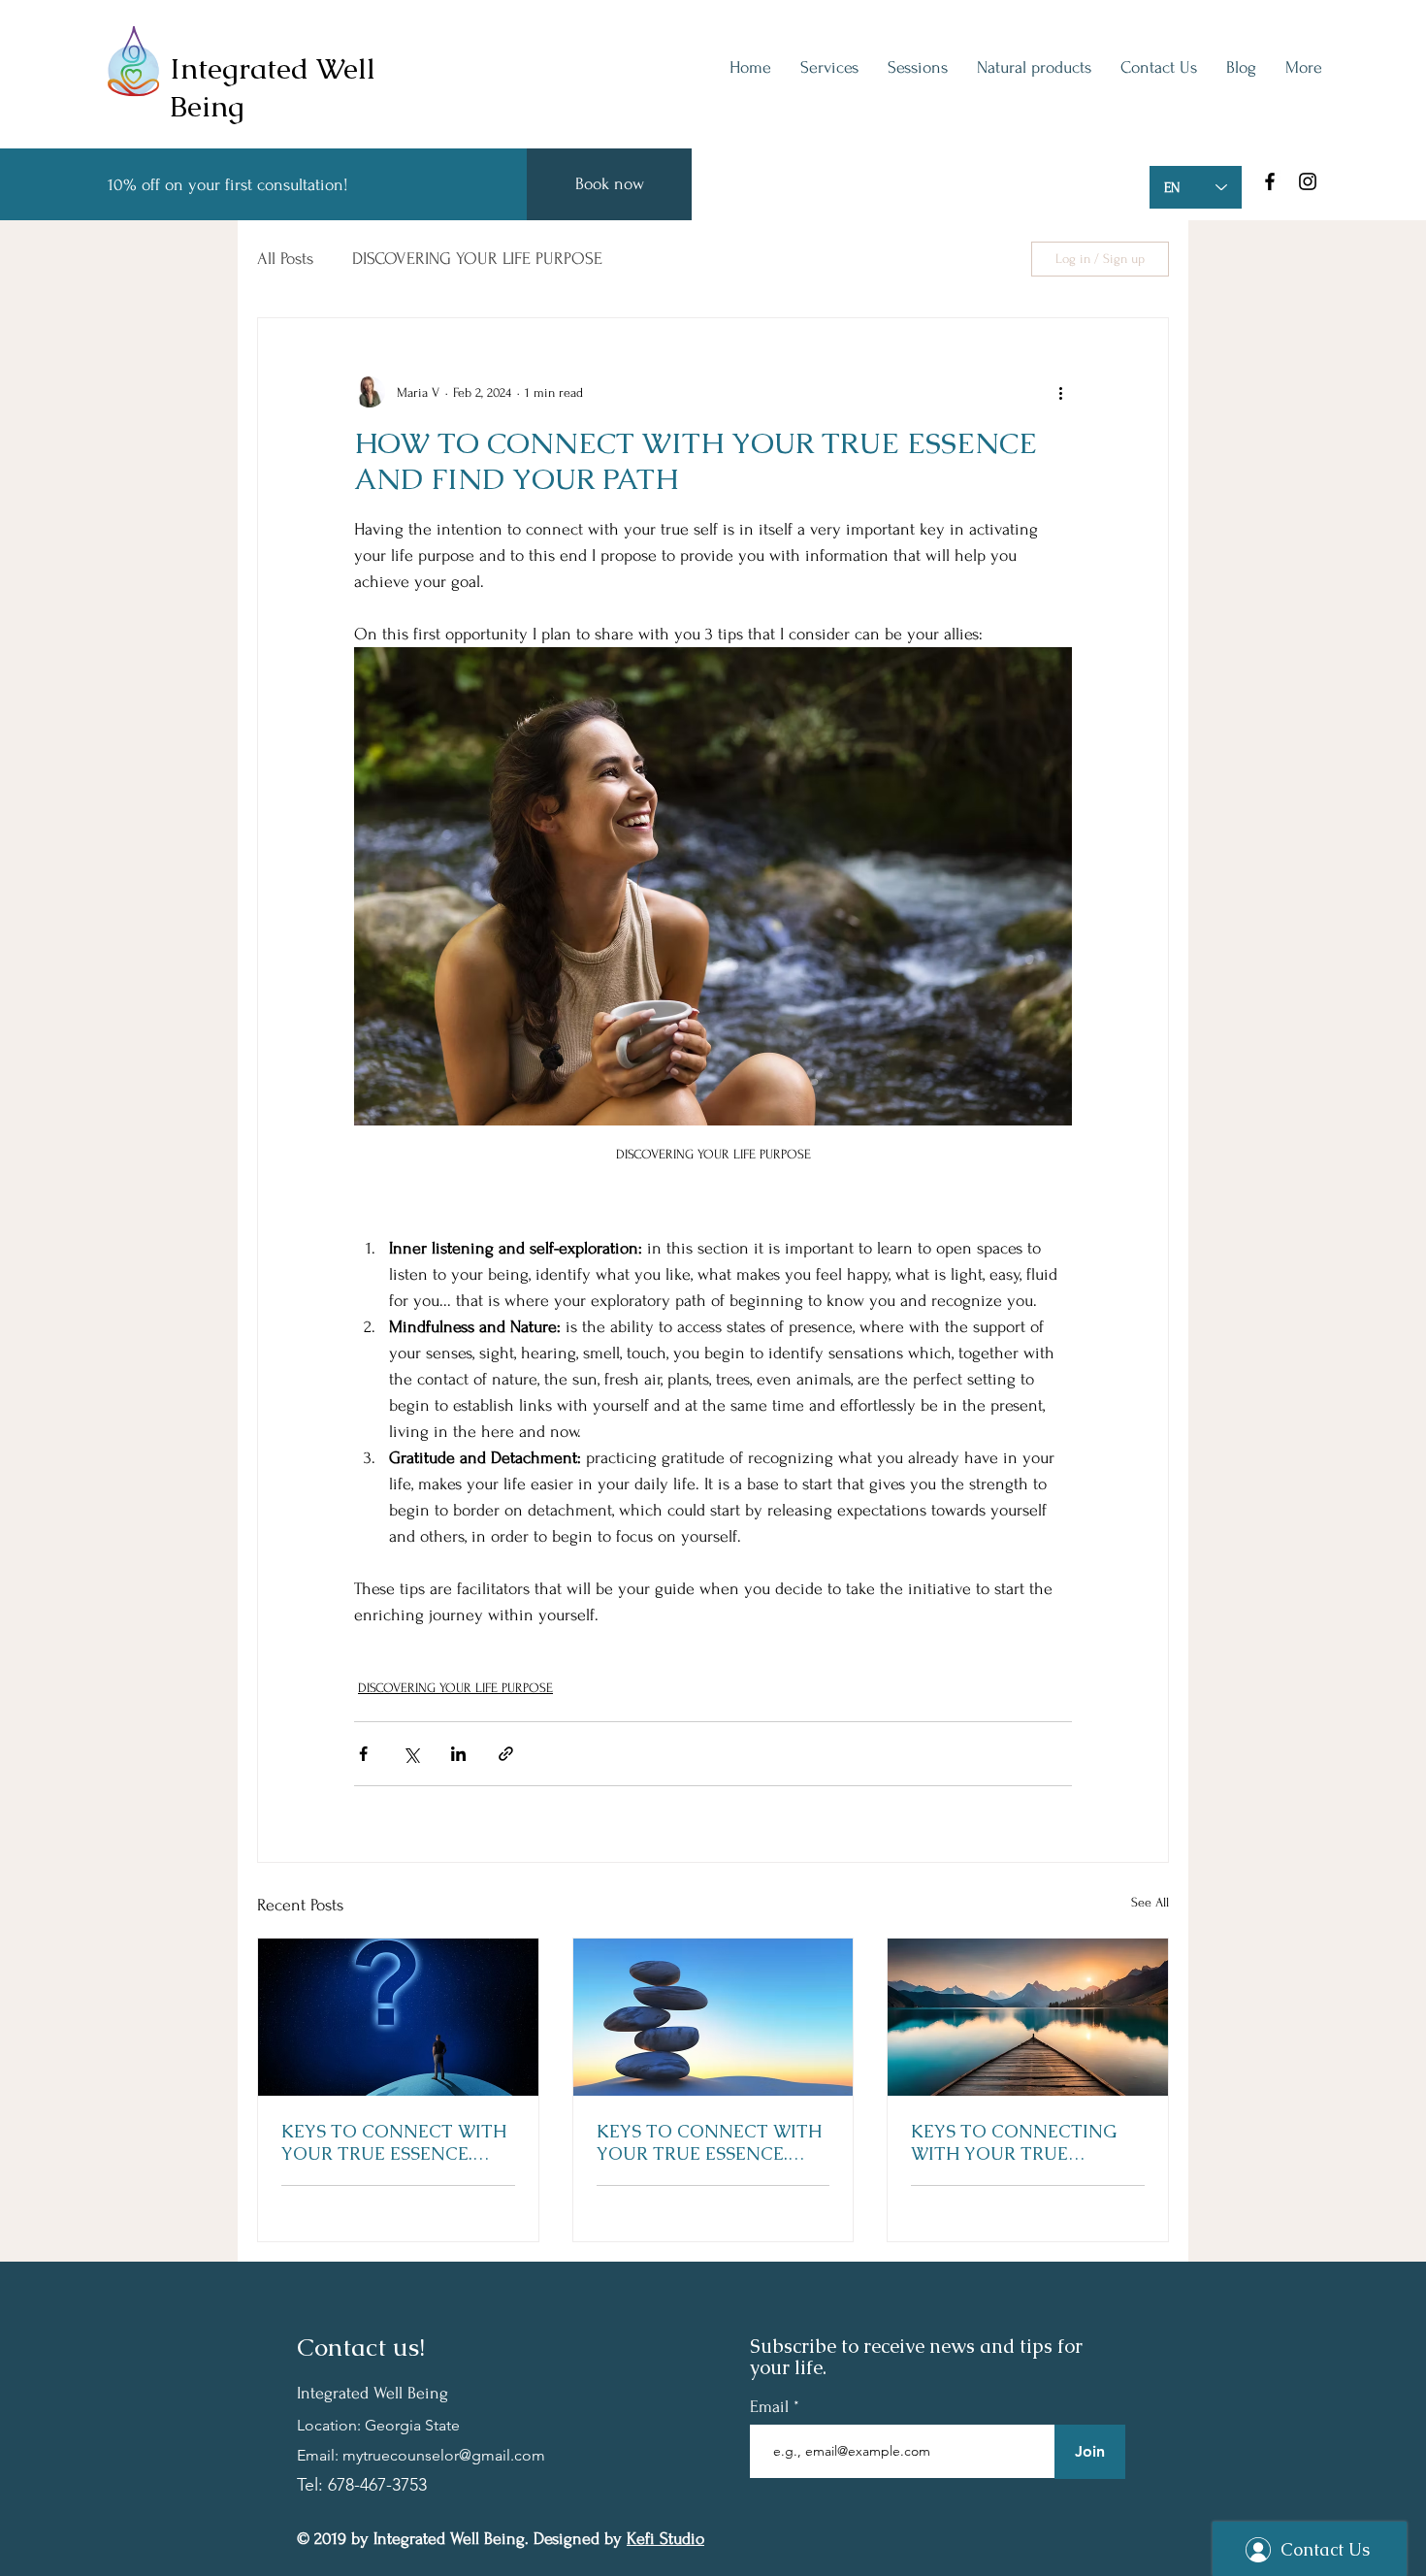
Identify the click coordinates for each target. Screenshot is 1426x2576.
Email (772, 2407)
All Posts (285, 259)
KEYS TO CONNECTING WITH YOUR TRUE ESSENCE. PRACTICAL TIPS (1027, 2142)
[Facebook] (1270, 181)
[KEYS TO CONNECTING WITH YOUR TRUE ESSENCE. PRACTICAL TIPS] (1028, 2017)
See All (1150, 1902)
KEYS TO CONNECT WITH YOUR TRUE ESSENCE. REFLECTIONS (709, 2142)
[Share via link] (506, 1754)
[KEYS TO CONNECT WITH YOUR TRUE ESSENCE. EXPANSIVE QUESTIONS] (398, 2017)
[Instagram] (1308, 181)
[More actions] (1060, 392)
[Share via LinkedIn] (458, 1754)
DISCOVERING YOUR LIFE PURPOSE (477, 259)
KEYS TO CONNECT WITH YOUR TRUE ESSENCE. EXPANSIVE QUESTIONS (394, 2142)
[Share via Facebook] (363, 1754)
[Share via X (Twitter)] (411, 1754)
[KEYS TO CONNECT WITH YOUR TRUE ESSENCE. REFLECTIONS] (713, 2017)
